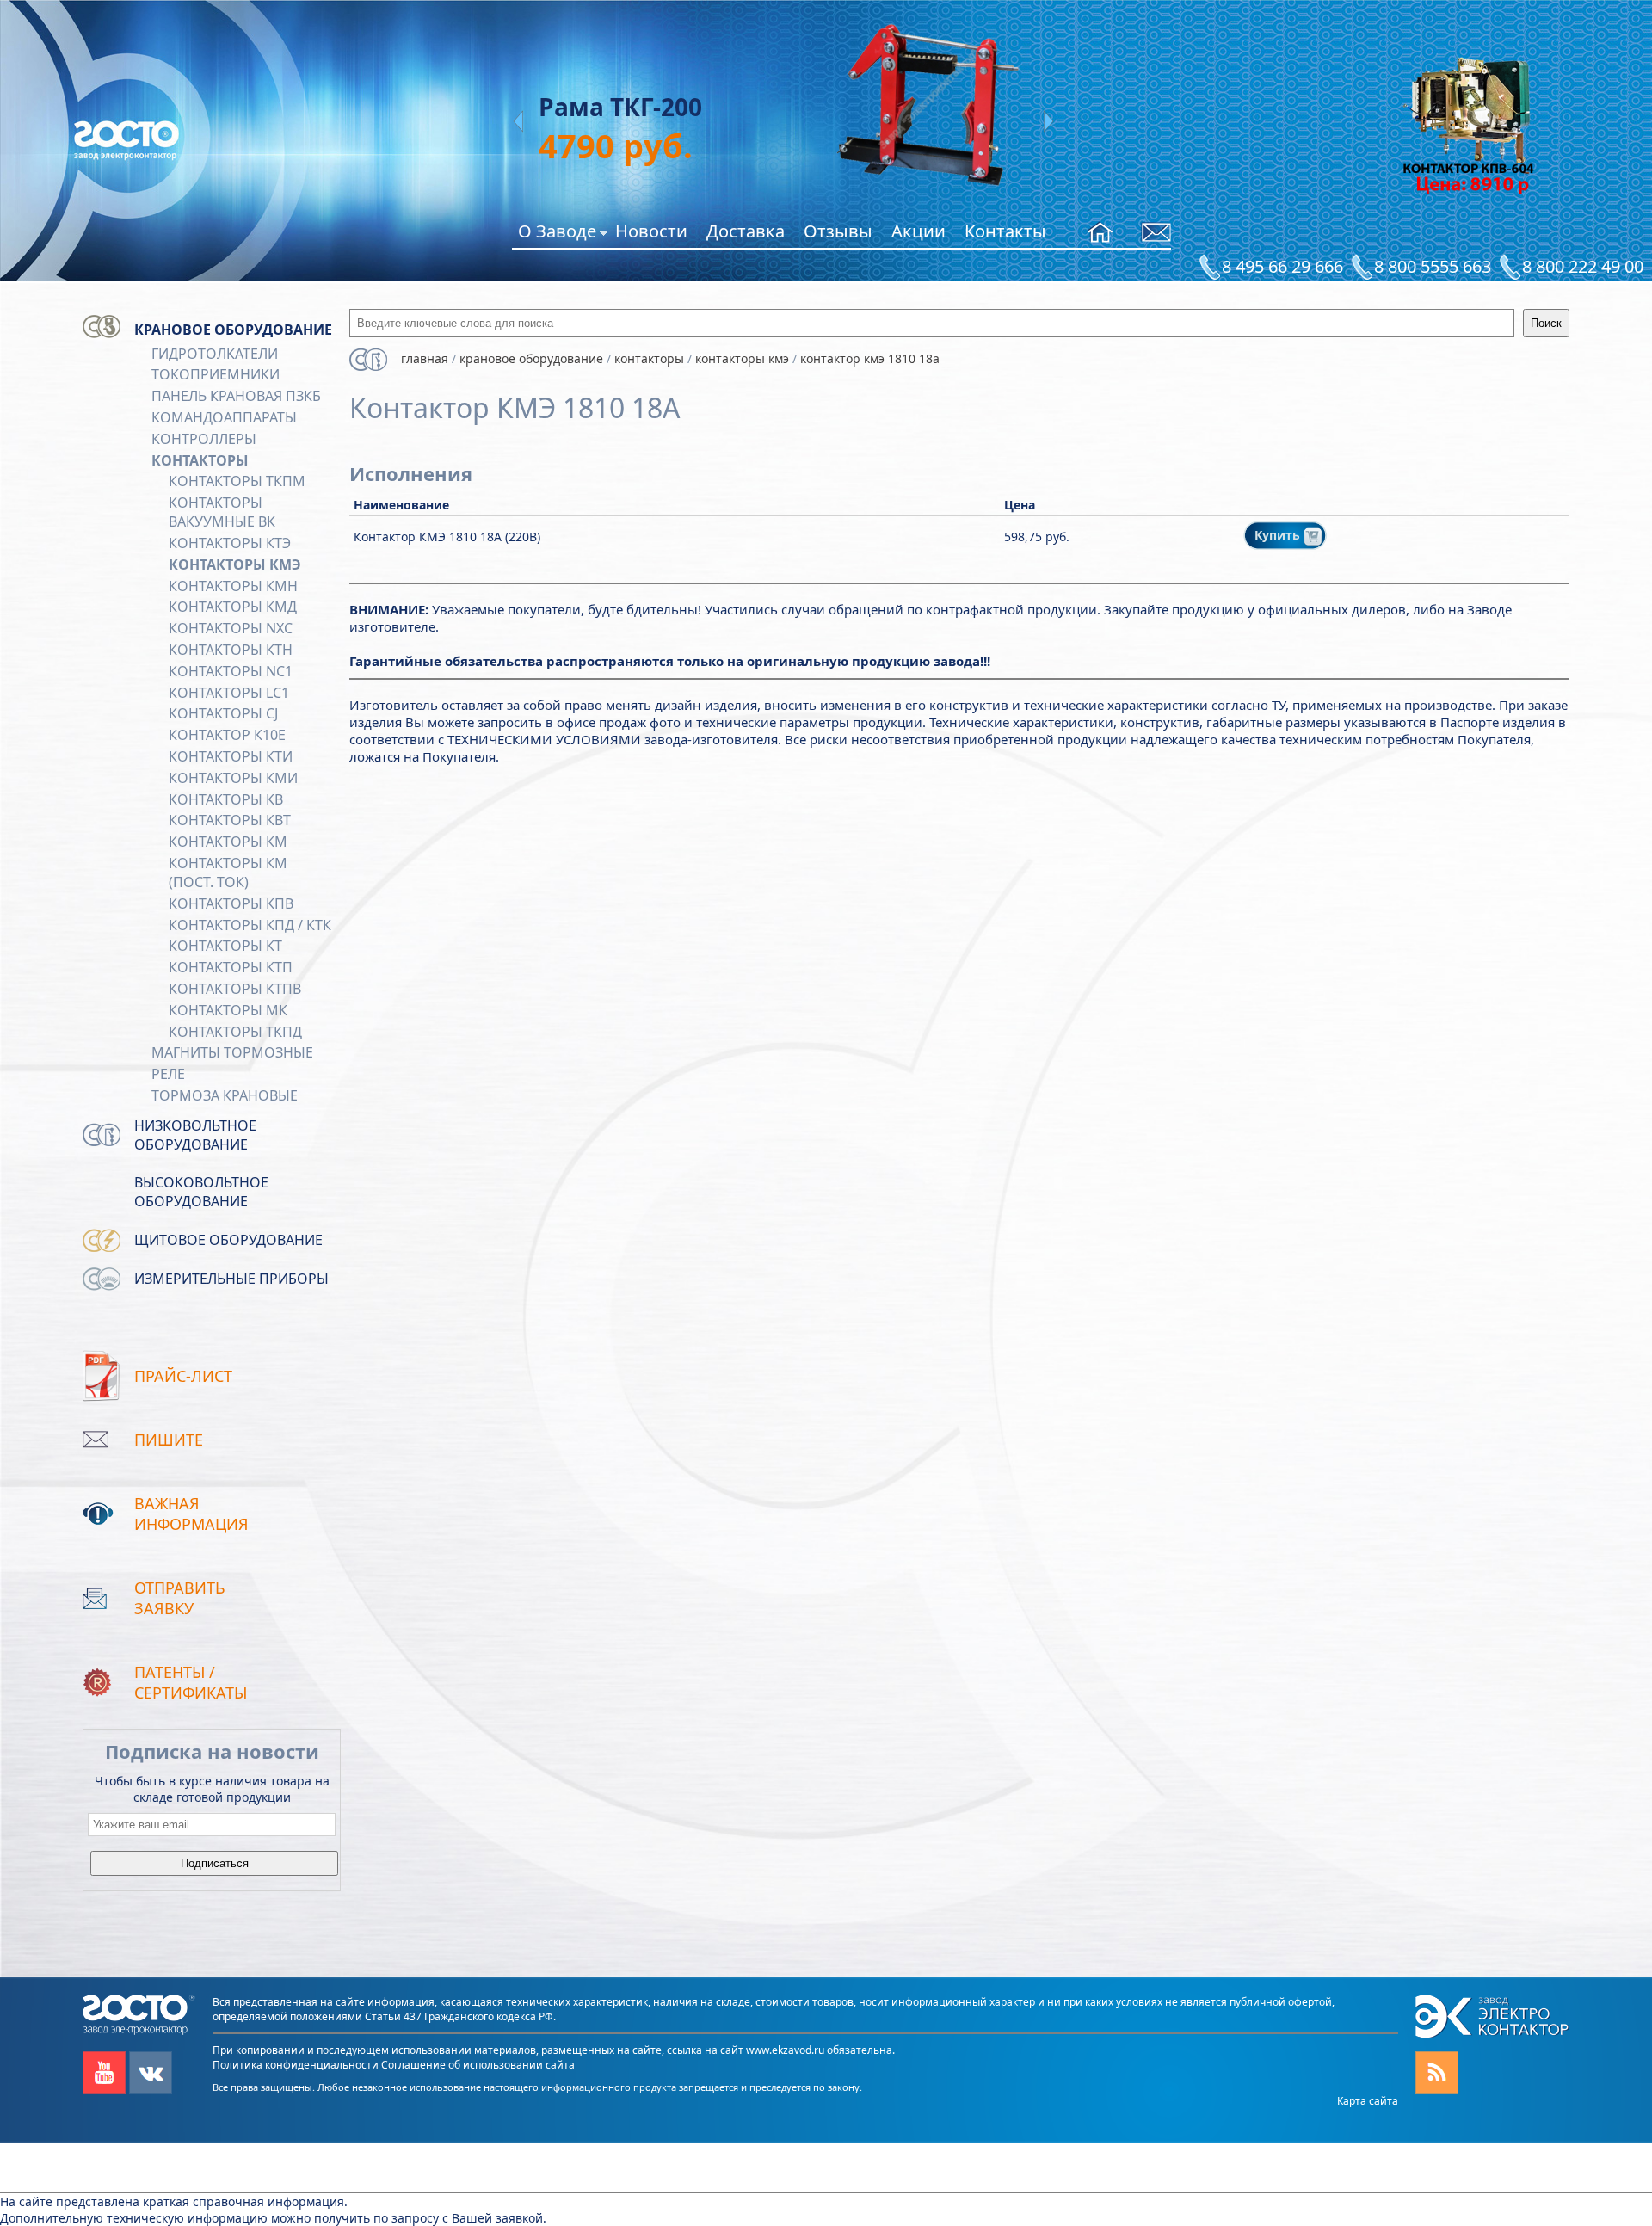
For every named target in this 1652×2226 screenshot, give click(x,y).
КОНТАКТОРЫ (200, 460)
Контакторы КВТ (230, 820)
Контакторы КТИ (231, 756)
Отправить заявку (180, 1598)
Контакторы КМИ (233, 778)
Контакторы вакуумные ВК (222, 512)
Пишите (169, 1440)
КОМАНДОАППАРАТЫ (224, 417)
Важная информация (191, 1514)
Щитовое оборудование (228, 1240)
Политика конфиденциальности (296, 2065)
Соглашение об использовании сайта (478, 2065)
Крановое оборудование (233, 330)
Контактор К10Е (227, 735)
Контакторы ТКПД (235, 1032)
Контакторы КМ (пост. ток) (228, 873)
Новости (651, 231)
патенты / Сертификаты (191, 1682)
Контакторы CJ (223, 713)
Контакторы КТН (231, 650)
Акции (918, 231)
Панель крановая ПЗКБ (236, 396)
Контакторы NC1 (231, 671)
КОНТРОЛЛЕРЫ (204, 439)
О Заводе (557, 234)
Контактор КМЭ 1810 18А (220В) (447, 536)
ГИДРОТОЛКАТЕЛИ (215, 354)
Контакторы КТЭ (230, 543)
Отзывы (838, 231)
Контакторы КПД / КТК (250, 925)
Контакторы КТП (231, 967)
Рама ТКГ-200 (556, 107)
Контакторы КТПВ (235, 989)
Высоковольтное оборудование (201, 1192)
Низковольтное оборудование (195, 1135)
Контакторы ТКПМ (237, 481)
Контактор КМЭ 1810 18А (870, 358)
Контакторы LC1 (229, 693)
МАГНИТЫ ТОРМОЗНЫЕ (232, 1052)
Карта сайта (1368, 2101)
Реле (168, 1074)
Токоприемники (216, 374)
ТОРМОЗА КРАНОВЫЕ (225, 1095)
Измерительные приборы (231, 1279)
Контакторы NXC (231, 628)
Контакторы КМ (228, 842)
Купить (1279, 535)
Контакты (1005, 231)
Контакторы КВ (226, 799)
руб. (551, 145)
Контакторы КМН (233, 586)
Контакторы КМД (233, 607)
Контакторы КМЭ (235, 564)
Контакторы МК (228, 1010)
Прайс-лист (183, 1376)
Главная (425, 358)
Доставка (746, 231)
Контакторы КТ (225, 946)
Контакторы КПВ (231, 903)
